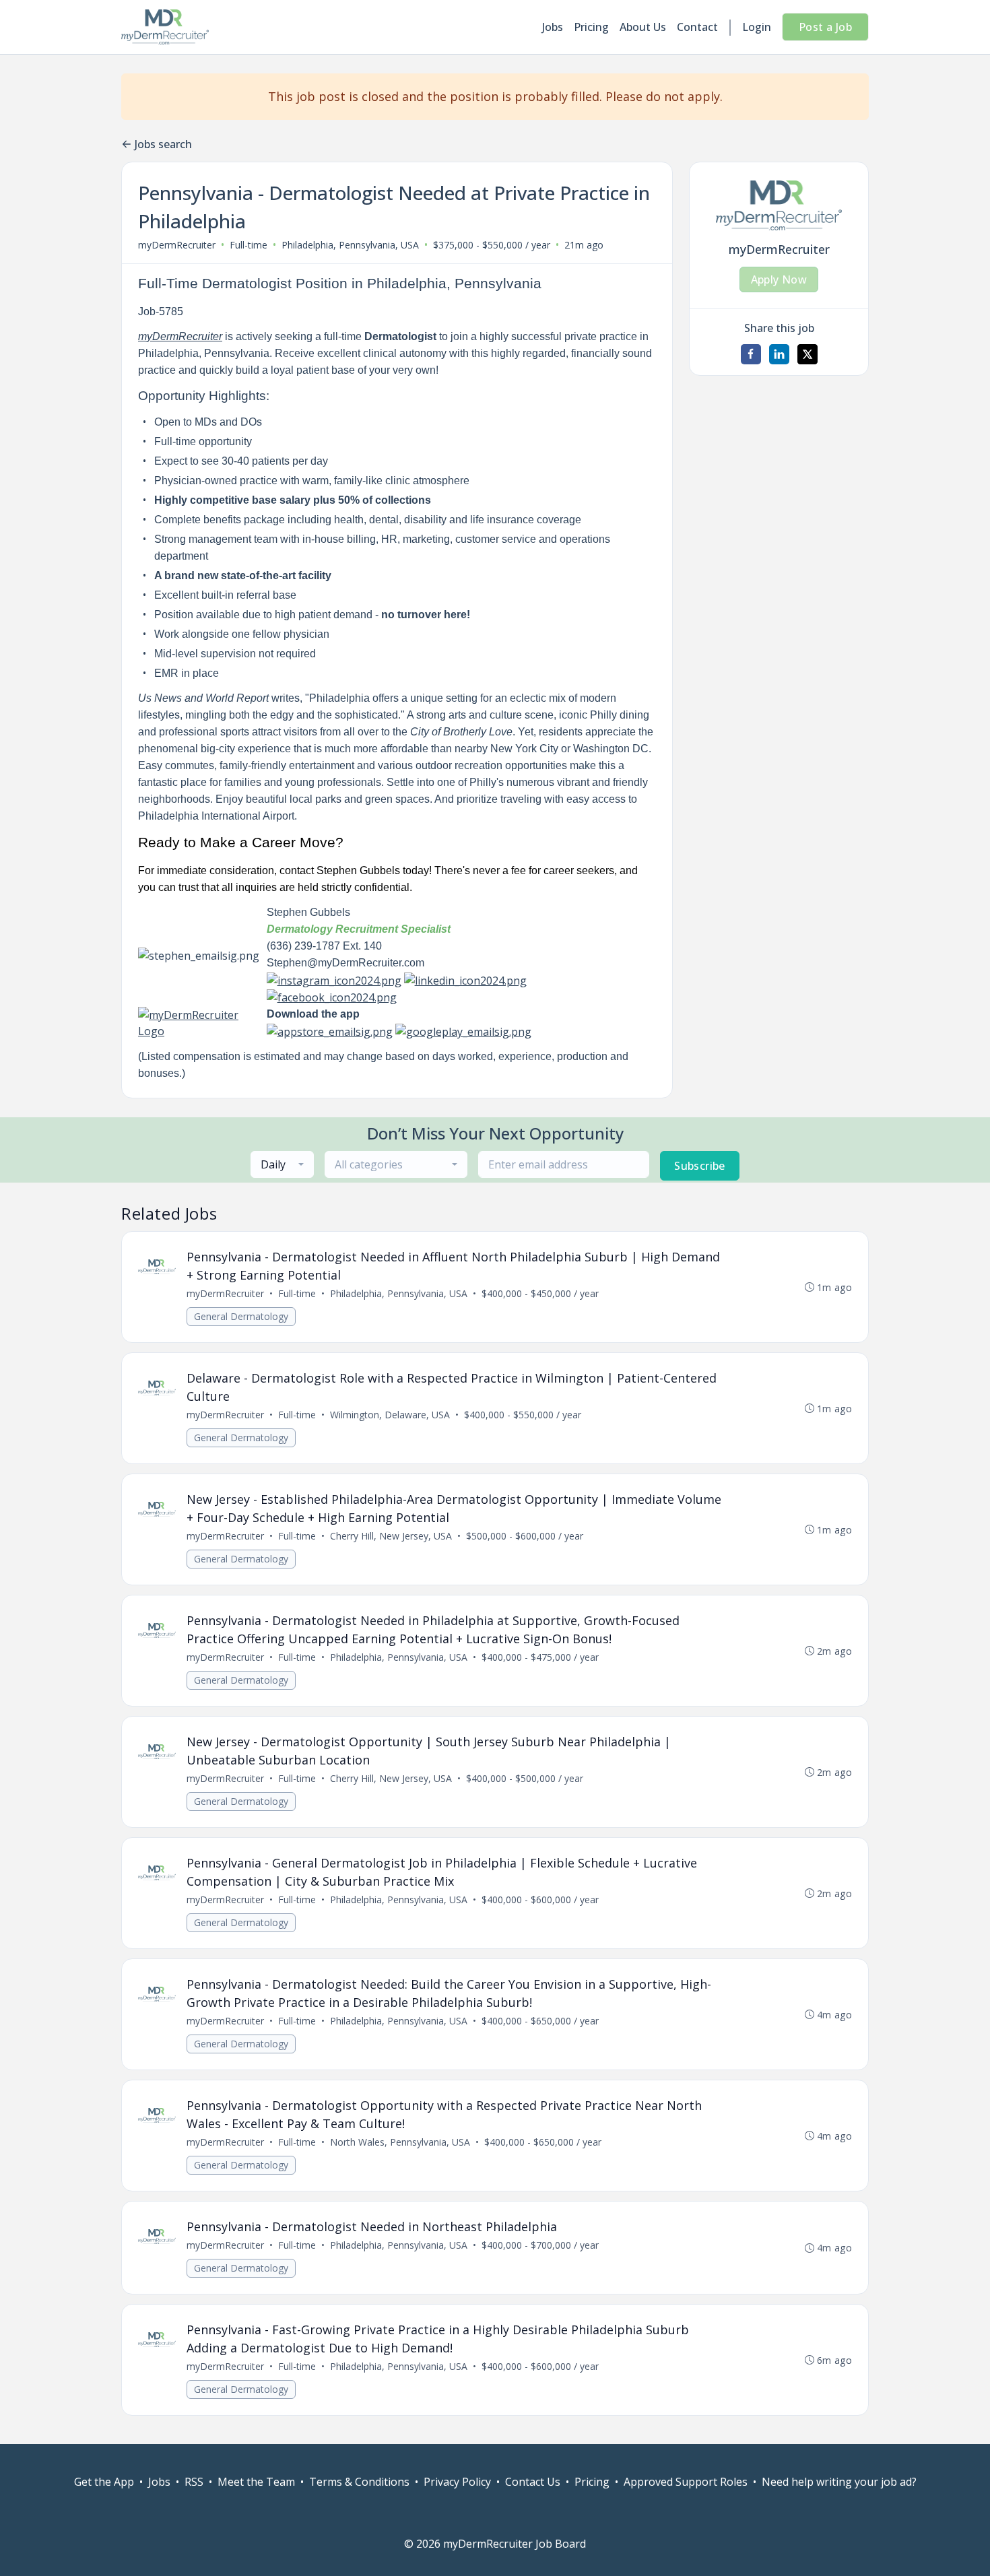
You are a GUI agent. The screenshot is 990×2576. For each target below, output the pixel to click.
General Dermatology (241, 1316)
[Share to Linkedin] (779, 354)
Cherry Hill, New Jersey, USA (391, 1536)
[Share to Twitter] (807, 354)
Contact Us (533, 2482)
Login (757, 27)
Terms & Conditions (359, 2482)
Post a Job (825, 27)
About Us (643, 27)
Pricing (591, 27)
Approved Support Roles (686, 2482)
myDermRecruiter (177, 245)
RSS (194, 2482)
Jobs (553, 27)
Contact (697, 27)
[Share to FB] (751, 354)
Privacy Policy (457, 2482)
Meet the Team (256, 2482)
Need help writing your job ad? (839, 2482)
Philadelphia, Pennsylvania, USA (350, 245)
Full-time (249, 245)
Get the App (104, 2482)
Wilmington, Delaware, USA (390, 1415)
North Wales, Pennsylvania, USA (400, 2142)
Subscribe (700, 1166)
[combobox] (282, 1164)
